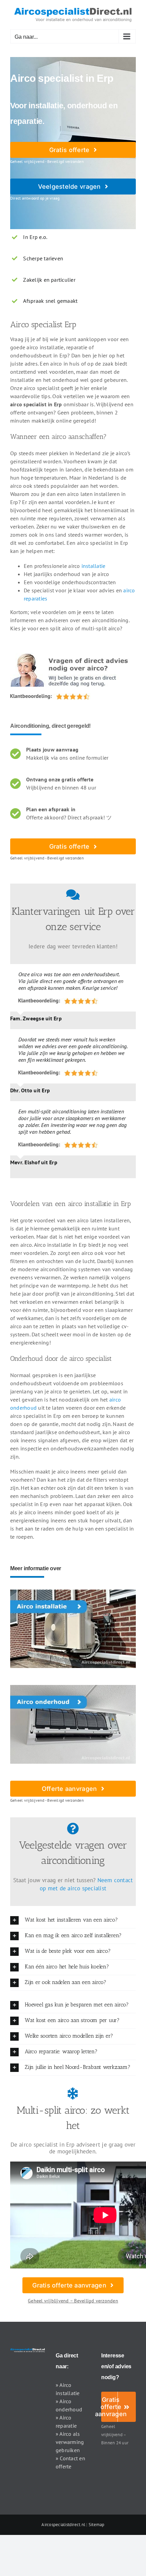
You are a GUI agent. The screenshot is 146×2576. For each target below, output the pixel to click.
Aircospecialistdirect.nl (63, 2525)
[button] (73, 1920)
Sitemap (97, 2525)
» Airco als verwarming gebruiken (70, 2442)
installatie (94, 566)
